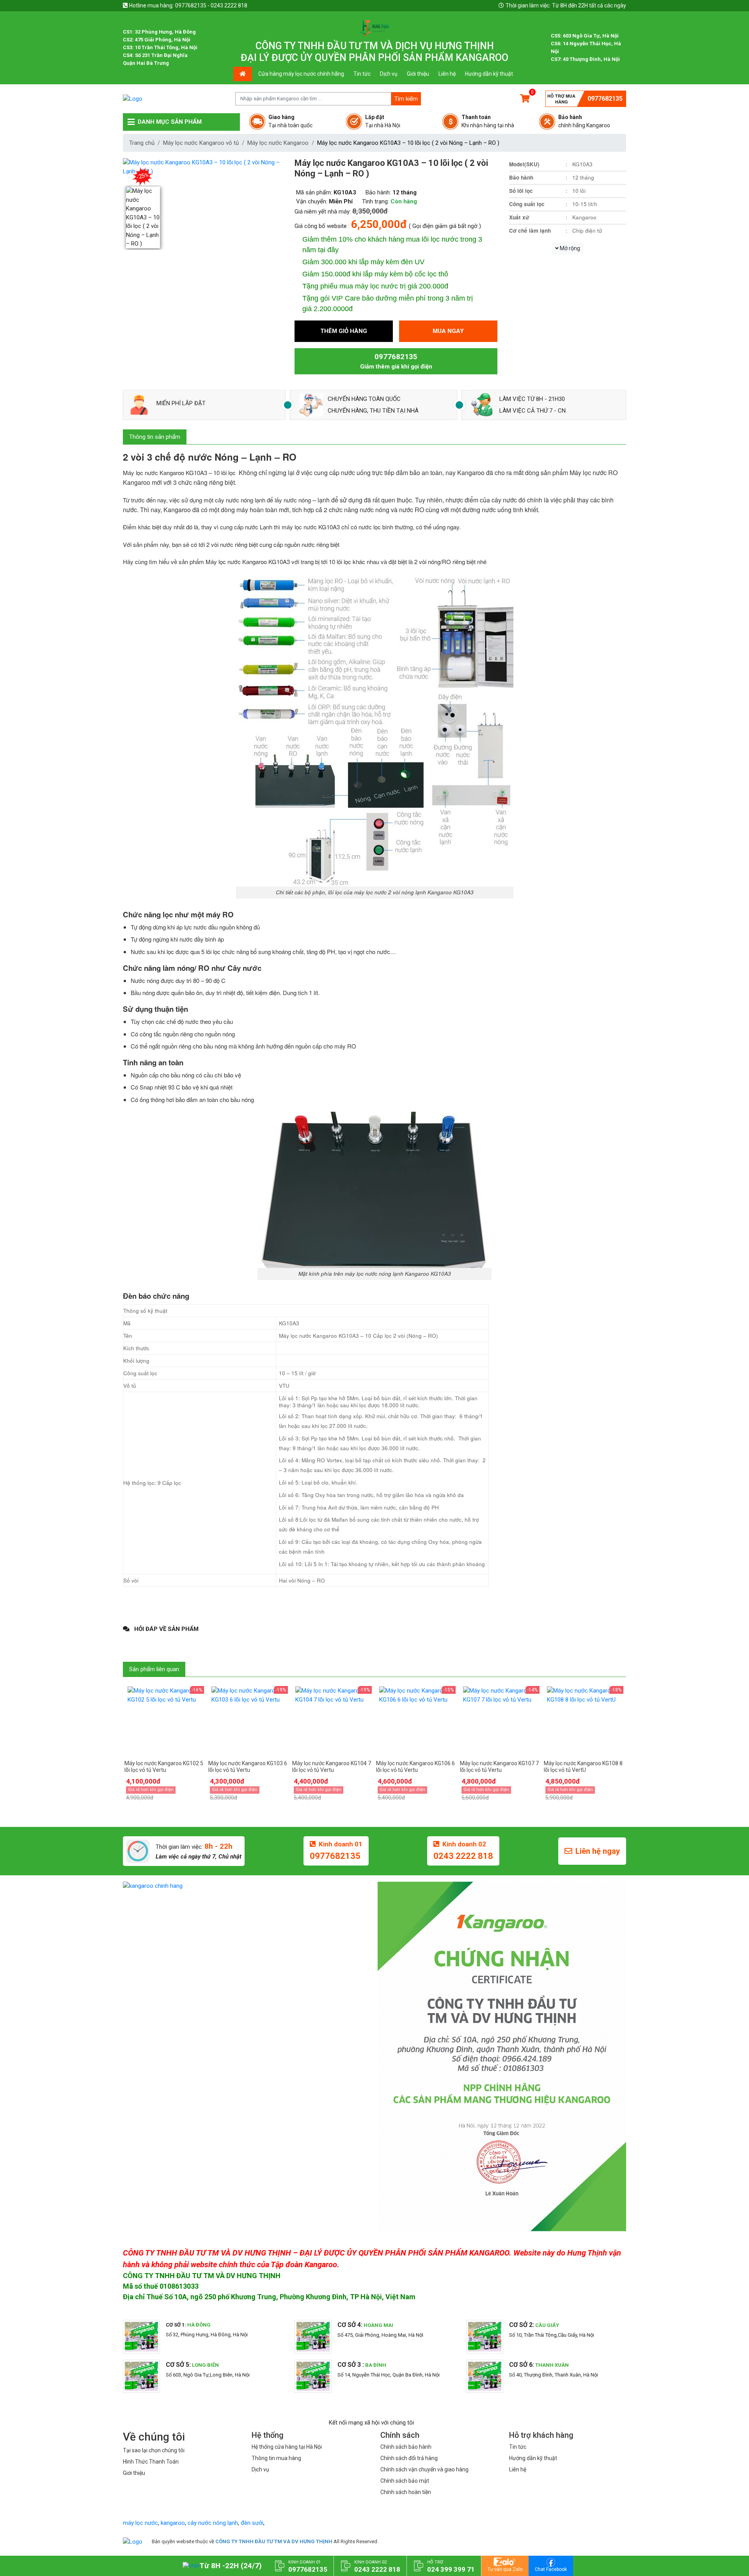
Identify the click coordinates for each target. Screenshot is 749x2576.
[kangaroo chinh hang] (247, 1886)
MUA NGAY (448, 331)
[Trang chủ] (133, 2541)
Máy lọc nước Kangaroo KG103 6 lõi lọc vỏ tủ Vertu (248, 1767)
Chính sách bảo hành (406, 2447)
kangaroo (173, 2523)
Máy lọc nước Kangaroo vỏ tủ (201, 143)
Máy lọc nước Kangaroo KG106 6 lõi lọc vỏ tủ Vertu (415, 1767)
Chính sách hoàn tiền (406, 2492)
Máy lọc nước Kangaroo (278, 143)
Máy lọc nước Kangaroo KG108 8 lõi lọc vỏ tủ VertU (583, 1767)
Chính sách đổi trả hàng (409, 2458)
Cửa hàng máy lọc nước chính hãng (301, 74)
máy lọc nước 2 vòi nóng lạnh (390, 892)
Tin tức (362, 74)
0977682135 (605, 99)
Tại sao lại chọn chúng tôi (154, 2450)
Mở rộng (569, 248)
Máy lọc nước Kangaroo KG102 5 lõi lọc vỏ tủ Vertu (164, 1767)
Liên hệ (447, 74)
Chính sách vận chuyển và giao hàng (424, 2469)
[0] (525, 99)
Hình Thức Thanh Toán (151, 2462)
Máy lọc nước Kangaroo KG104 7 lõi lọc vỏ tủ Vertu (332, 1767)
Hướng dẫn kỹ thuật (489, 74)
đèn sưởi (252, 2523)
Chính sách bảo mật (405, 2481)
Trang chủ (142, 143)
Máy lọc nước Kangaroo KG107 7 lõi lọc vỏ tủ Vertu (499, 1767)
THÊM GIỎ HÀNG (344, 331)
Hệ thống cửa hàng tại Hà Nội (287, 2447)
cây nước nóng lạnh (213, 2523)
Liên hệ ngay (598, 1851)
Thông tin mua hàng (276, 2458)
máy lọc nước (140, 2523)
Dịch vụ (389, 74)
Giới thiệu (418, 74)
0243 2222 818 (463, 1856)
